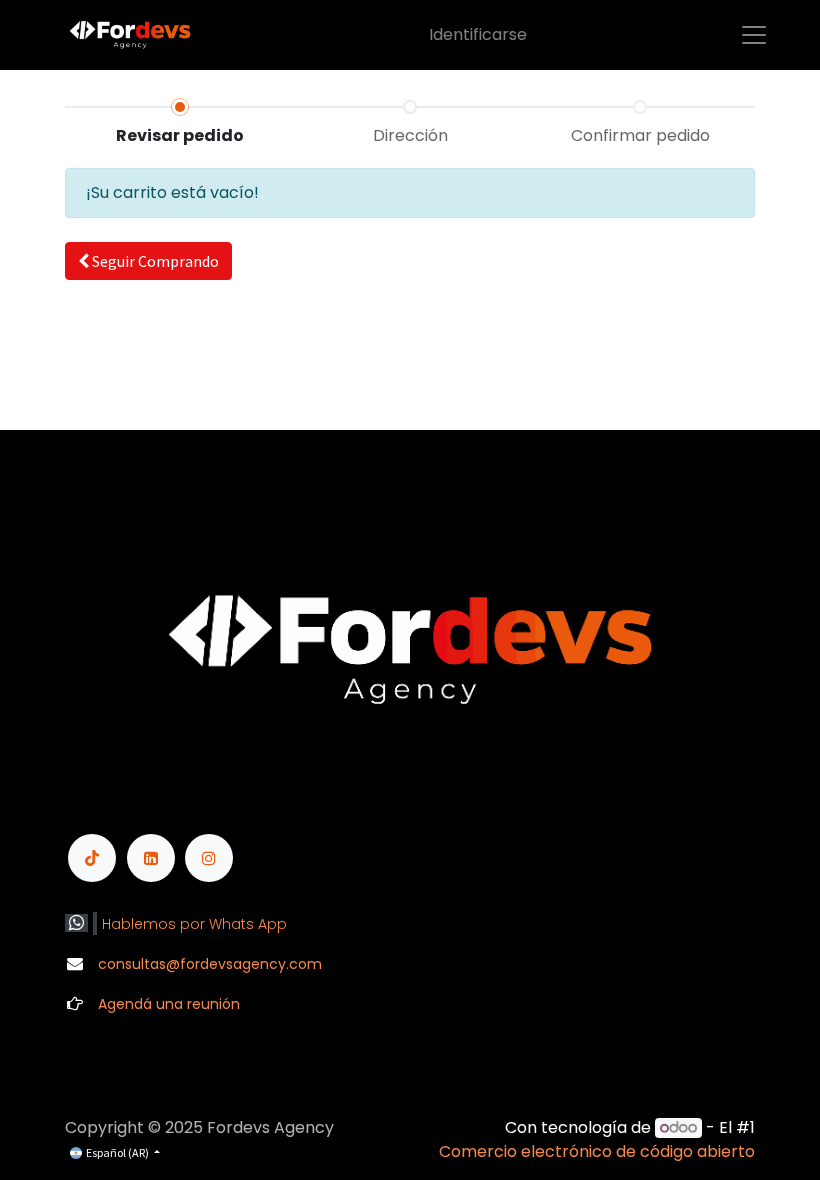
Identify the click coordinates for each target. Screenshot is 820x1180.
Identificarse (478, 34)
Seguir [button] (154, 261)
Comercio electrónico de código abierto (597, 1151)
